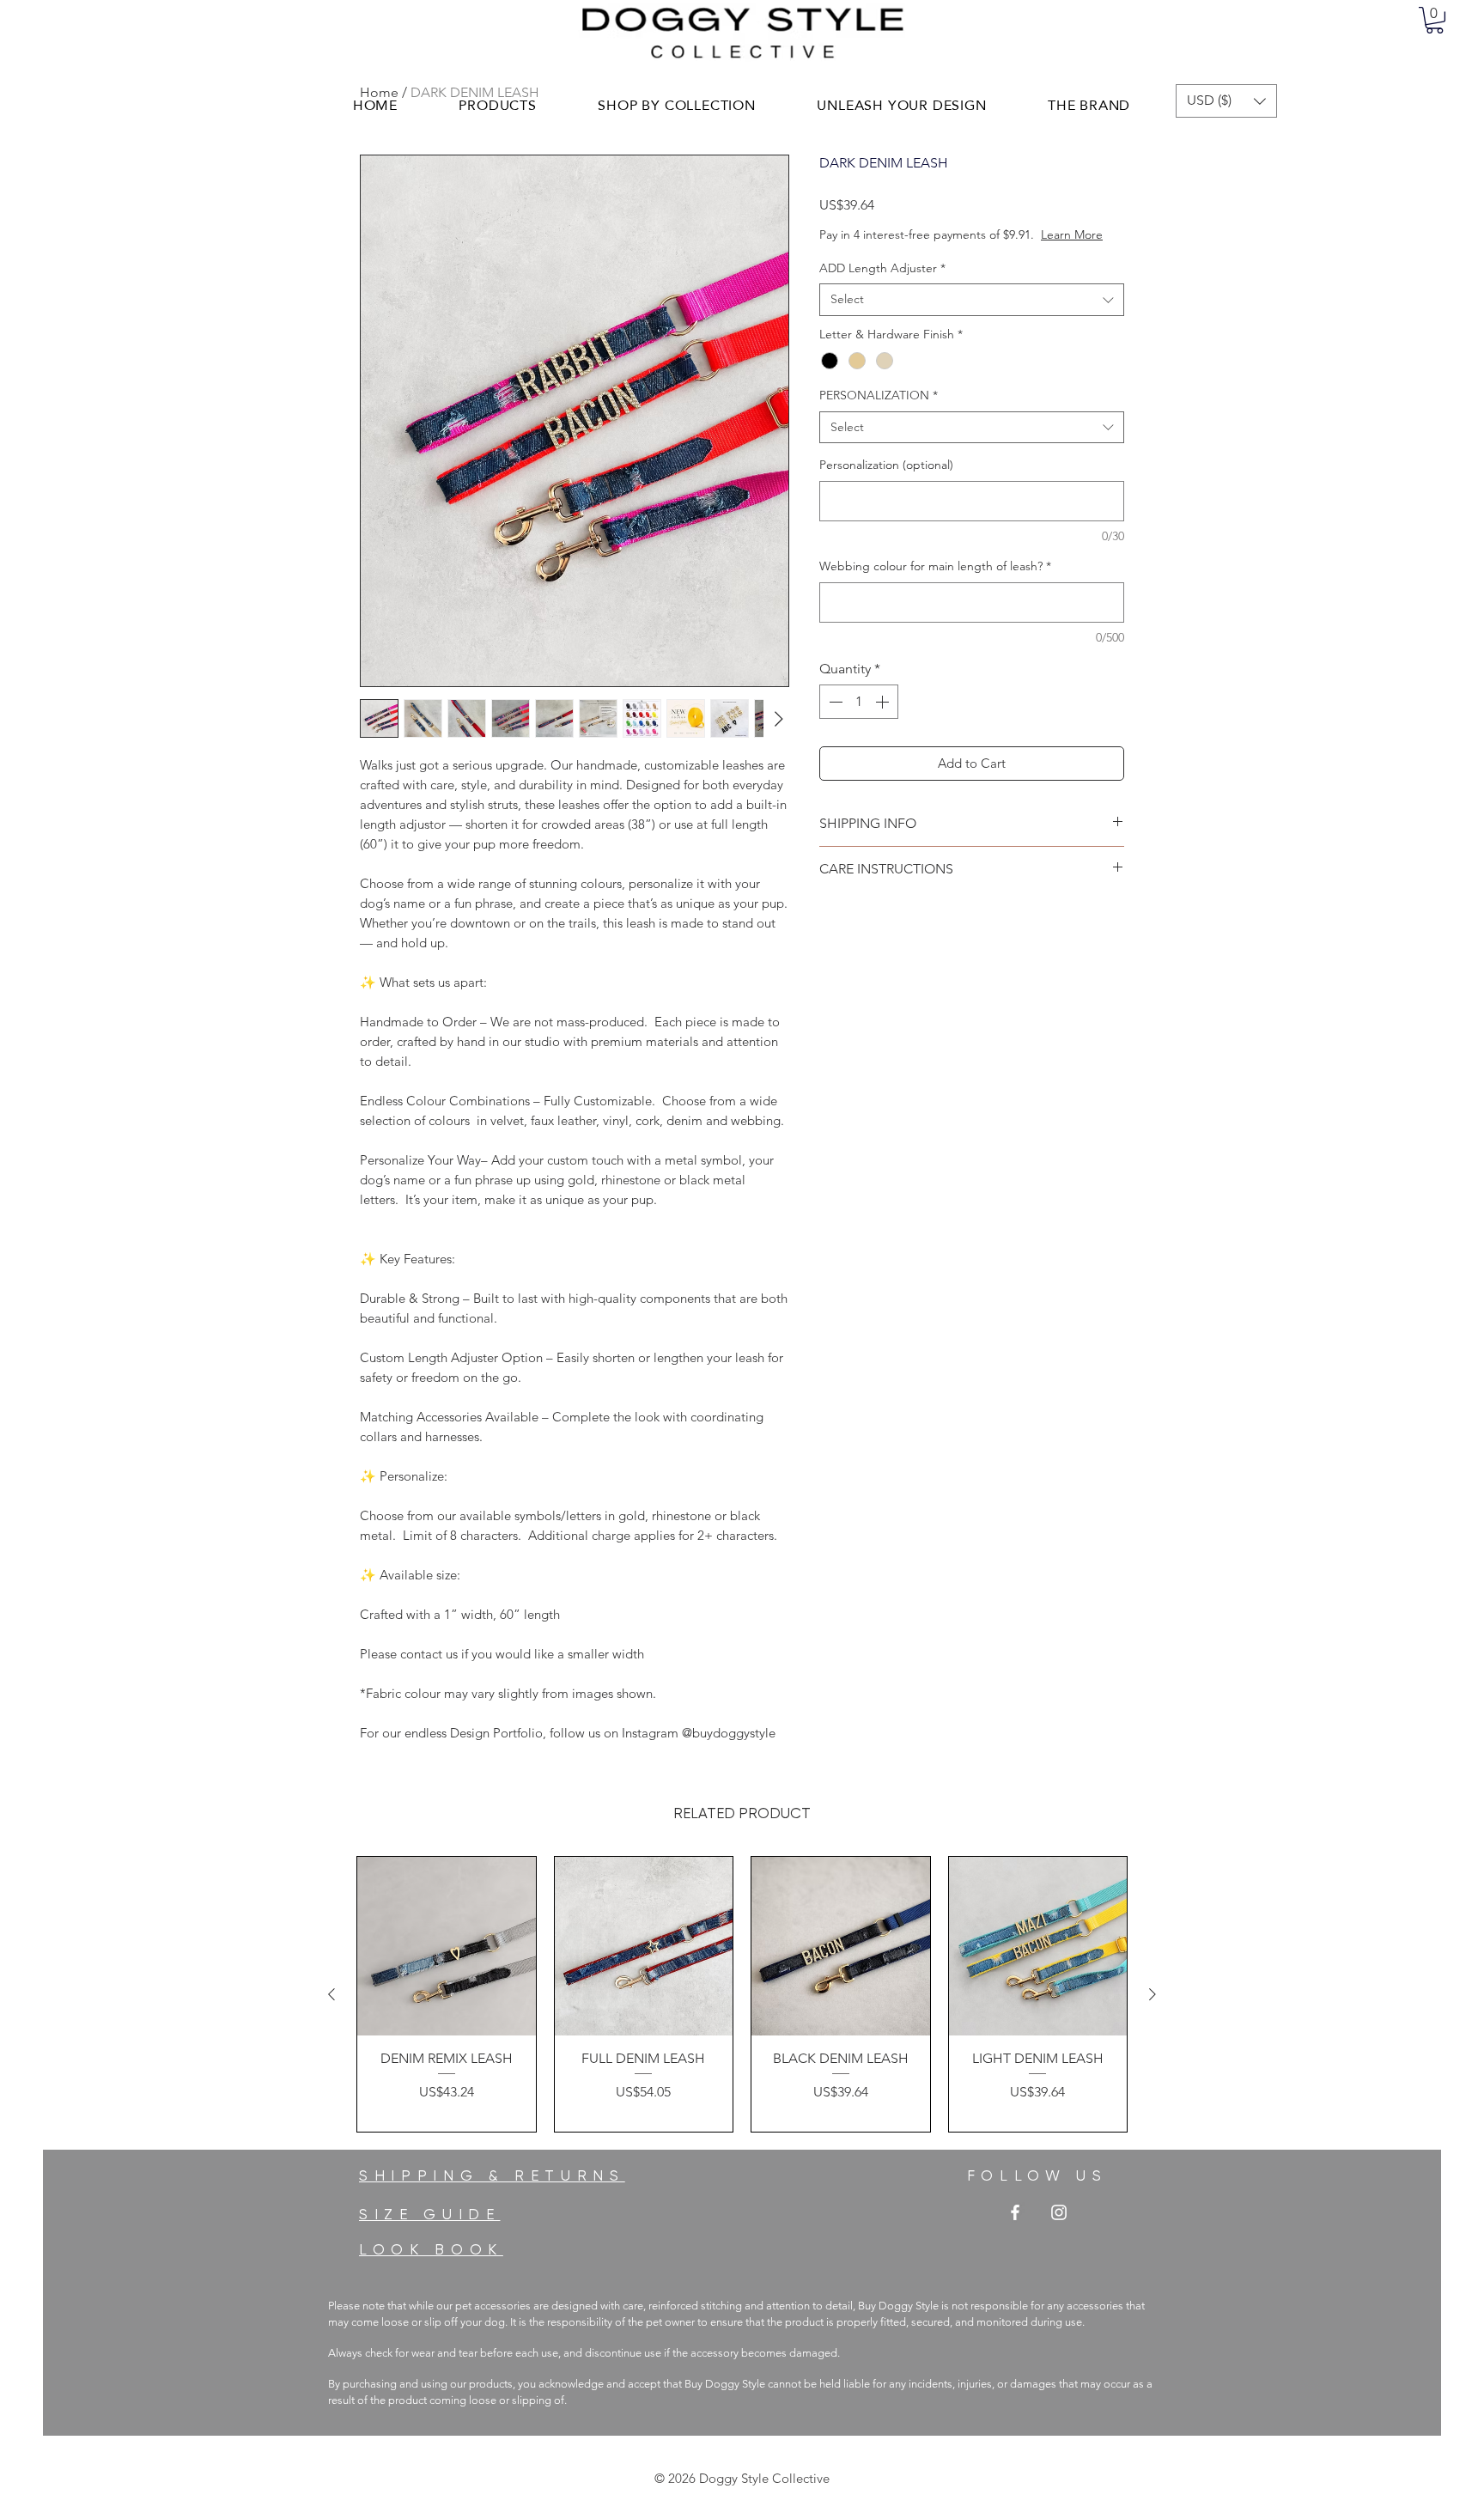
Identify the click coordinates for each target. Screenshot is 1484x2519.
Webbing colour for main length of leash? (935, 583)
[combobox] (972, 317)
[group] (742, 1994)
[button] (1435, 20)
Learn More (949, 252)
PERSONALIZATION (879, 412)
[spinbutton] (859, 719)
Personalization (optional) (886, 482)
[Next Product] (1153, 1994)
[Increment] (884, 719)
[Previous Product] (331, 1994)
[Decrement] (834, 719)
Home (379, 92)
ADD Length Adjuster (882, 285)
